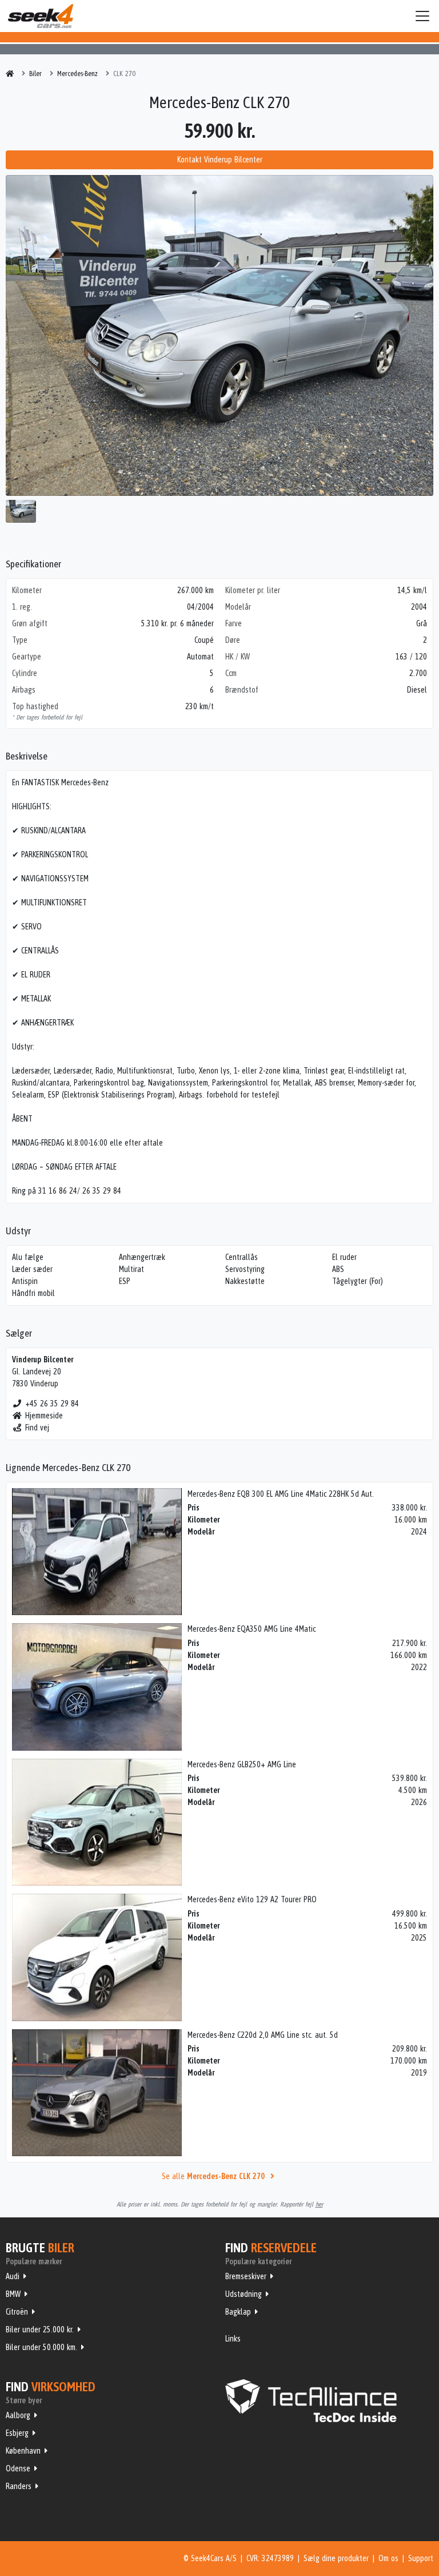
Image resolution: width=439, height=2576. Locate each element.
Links (233, 2339)
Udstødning (244, 2294)
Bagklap (238, 2312)
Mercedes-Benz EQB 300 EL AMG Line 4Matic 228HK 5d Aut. (281, 1494)
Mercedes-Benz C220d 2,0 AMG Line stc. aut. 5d (263, 2035)
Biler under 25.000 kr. (40, 2329)
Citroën (17, 2312)
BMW (13, 2294)
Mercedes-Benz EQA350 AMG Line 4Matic (252, 1629)
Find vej (37, 1428)
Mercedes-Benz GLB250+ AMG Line (242, 1764)
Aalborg (18, 2415)
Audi (13, 2276)
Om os (388, 2558)
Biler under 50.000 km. (41, 2347)
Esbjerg (17, 2433)
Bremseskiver (246, 2276)
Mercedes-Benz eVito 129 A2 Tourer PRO (252, 1899)
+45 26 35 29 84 (52, 1404)
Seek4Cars (41, 16)
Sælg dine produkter (336, 2558)
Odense (18, 2468)
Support (421, 2558)
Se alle (213, 2176)
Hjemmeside (44, 1416)
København (23, 2451)
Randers (19, 2486)
